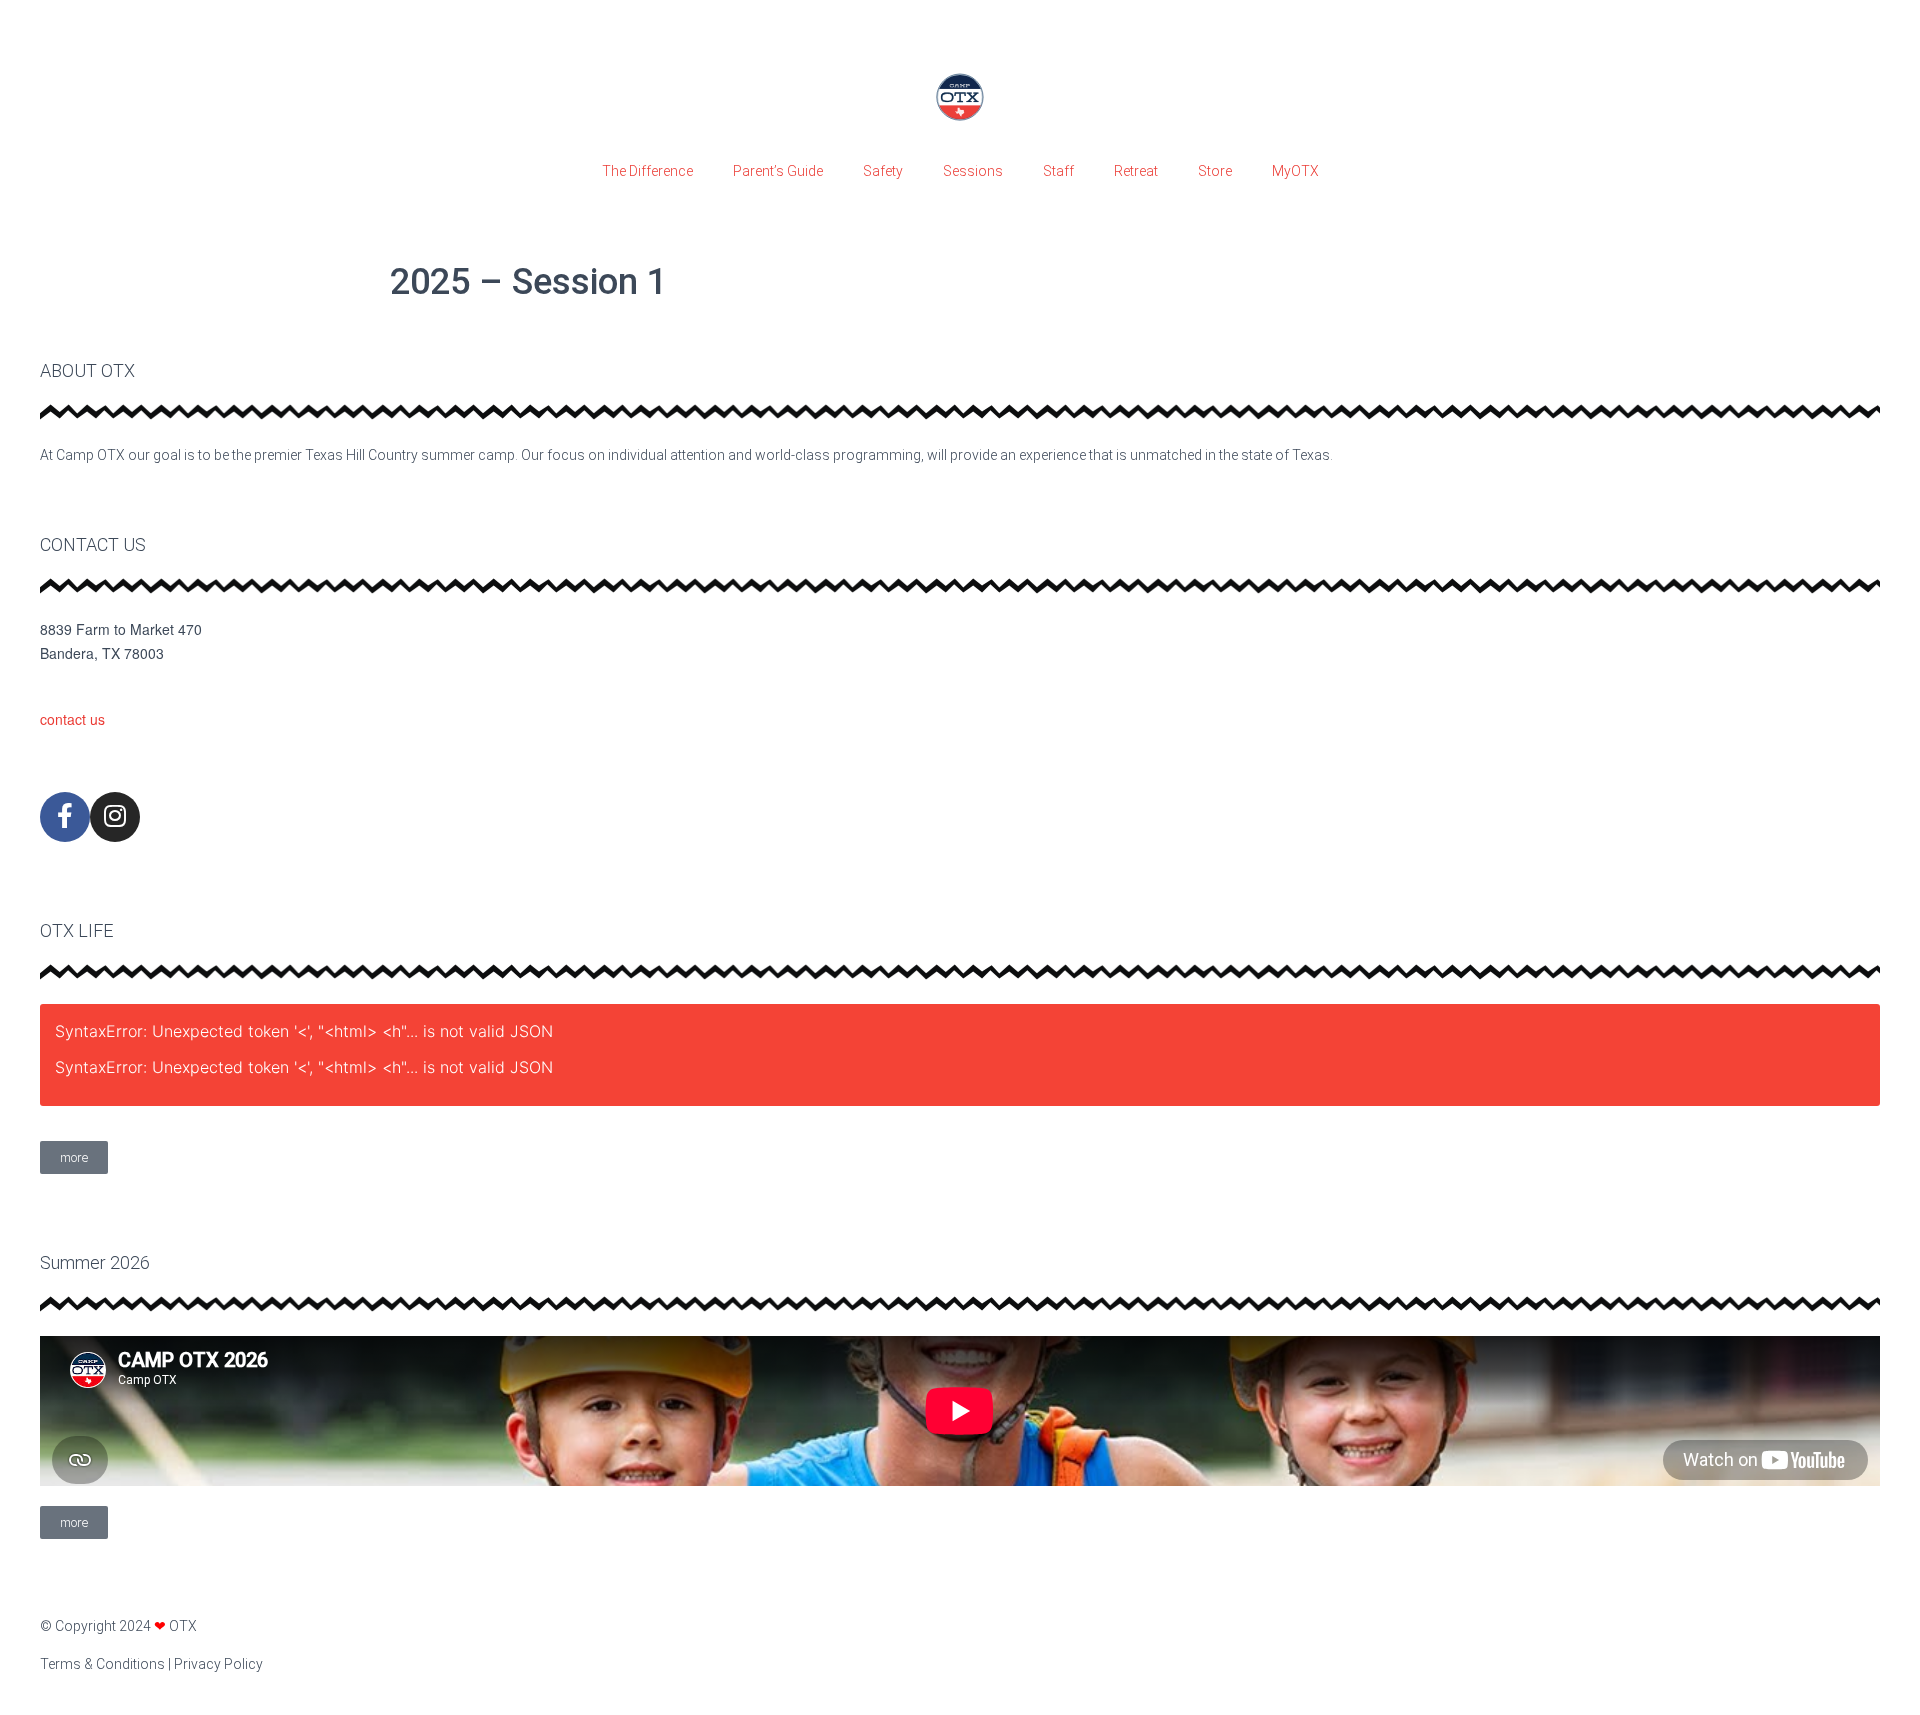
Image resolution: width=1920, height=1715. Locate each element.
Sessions (973, 171)
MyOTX (1295, 171)
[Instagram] (115, 817)
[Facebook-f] (65, 817)
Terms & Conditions (102, 1664)
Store (1215, 171)
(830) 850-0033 (88, 687)
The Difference (647, 171)
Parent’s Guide (778, 171)
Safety (883, 171)
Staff (1058, 171)
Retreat (1136, 171)
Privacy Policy (218, 1664)
